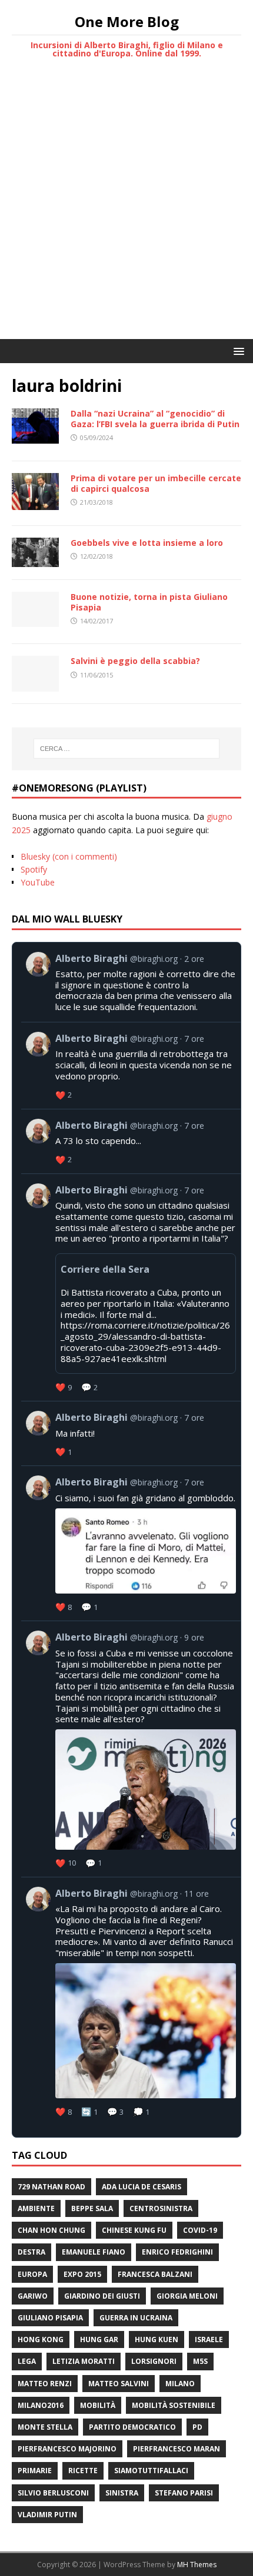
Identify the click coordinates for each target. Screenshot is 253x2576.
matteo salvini (119, 2384)
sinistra (122, 2493)
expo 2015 (82, 2274)
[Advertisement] (126, 207)
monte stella (45, 2427)
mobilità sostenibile (174, 2405)
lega (27, 2361)
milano (180, 2384)
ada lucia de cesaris (142, 2187)
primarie (35, 2471)
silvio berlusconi (53, 2493)
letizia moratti (84, 2361)
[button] (237, 350)
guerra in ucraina (136, 2318)
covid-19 (200, 2230)
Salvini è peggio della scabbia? (135, 661)
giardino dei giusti (102, 2296)
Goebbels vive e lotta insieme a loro (147, 543)
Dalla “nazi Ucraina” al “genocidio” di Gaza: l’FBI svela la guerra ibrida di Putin (155, 419)
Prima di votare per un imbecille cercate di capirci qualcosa (156, 483)
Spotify (34, 869)
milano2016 (41, 2405)
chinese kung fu (134, 2230)
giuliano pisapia (50, 2318)
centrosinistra (161, 2208)
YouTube (38, 882)
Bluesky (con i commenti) (69, 856)
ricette (83, 2471)
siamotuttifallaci (151, 2471)
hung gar (99, 2339)
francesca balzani (155, 2274)
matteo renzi (45, 2384)
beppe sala (92, 2208)
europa (32, 2274)
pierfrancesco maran (177, 2449)
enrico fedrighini (177, 2252)
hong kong (41, 2339)
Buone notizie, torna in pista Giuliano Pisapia (149, 602)
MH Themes (197, 2565)
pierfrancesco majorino (67, 2449)
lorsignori (154, 2361)
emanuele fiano (94, 2252)
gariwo (33, 2296)
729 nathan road (51, 2187)
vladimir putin (47, 2515)
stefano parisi (184, 2493)
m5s (200, 2361)
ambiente (36, 2208)
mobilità (98, 2405)
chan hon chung (51, 2230)
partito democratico (132, 2427)
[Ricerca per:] (127, 749)
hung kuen (157, 2339)
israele (209, 2339)
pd (197, 2427)
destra (31, 2252)
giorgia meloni (187, 2296)
